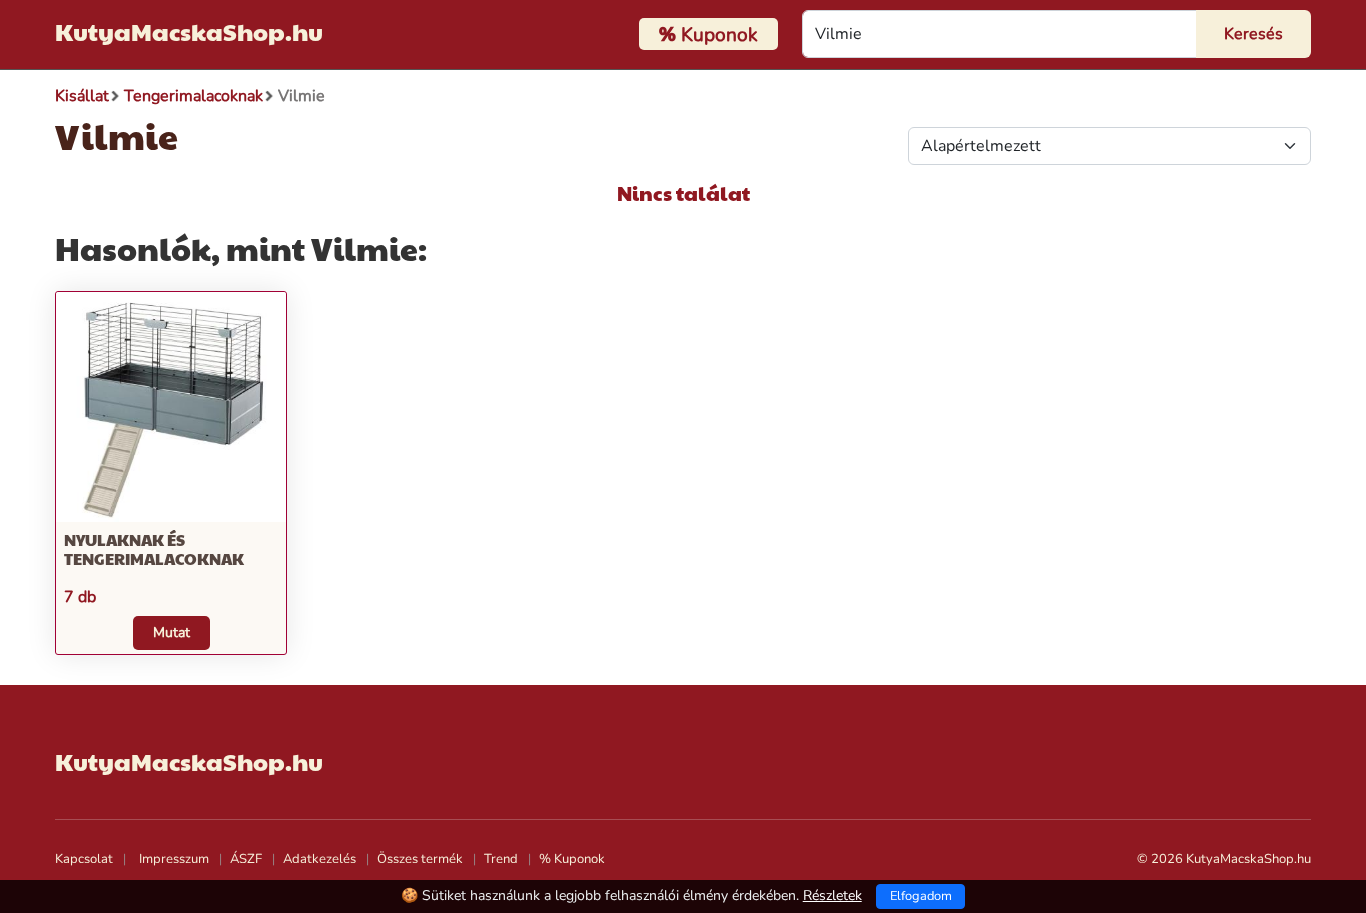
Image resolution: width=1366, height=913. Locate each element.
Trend (501, 859)
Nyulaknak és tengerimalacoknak (154, 549)
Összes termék (420, 859)
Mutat (171, 632)
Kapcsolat (84, 859)
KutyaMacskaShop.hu (189, 31)
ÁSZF (246, 859)
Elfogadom (921, 896)
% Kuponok (572, 859)
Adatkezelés (319, 859)
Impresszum (174, 859)
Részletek (832, 895)
